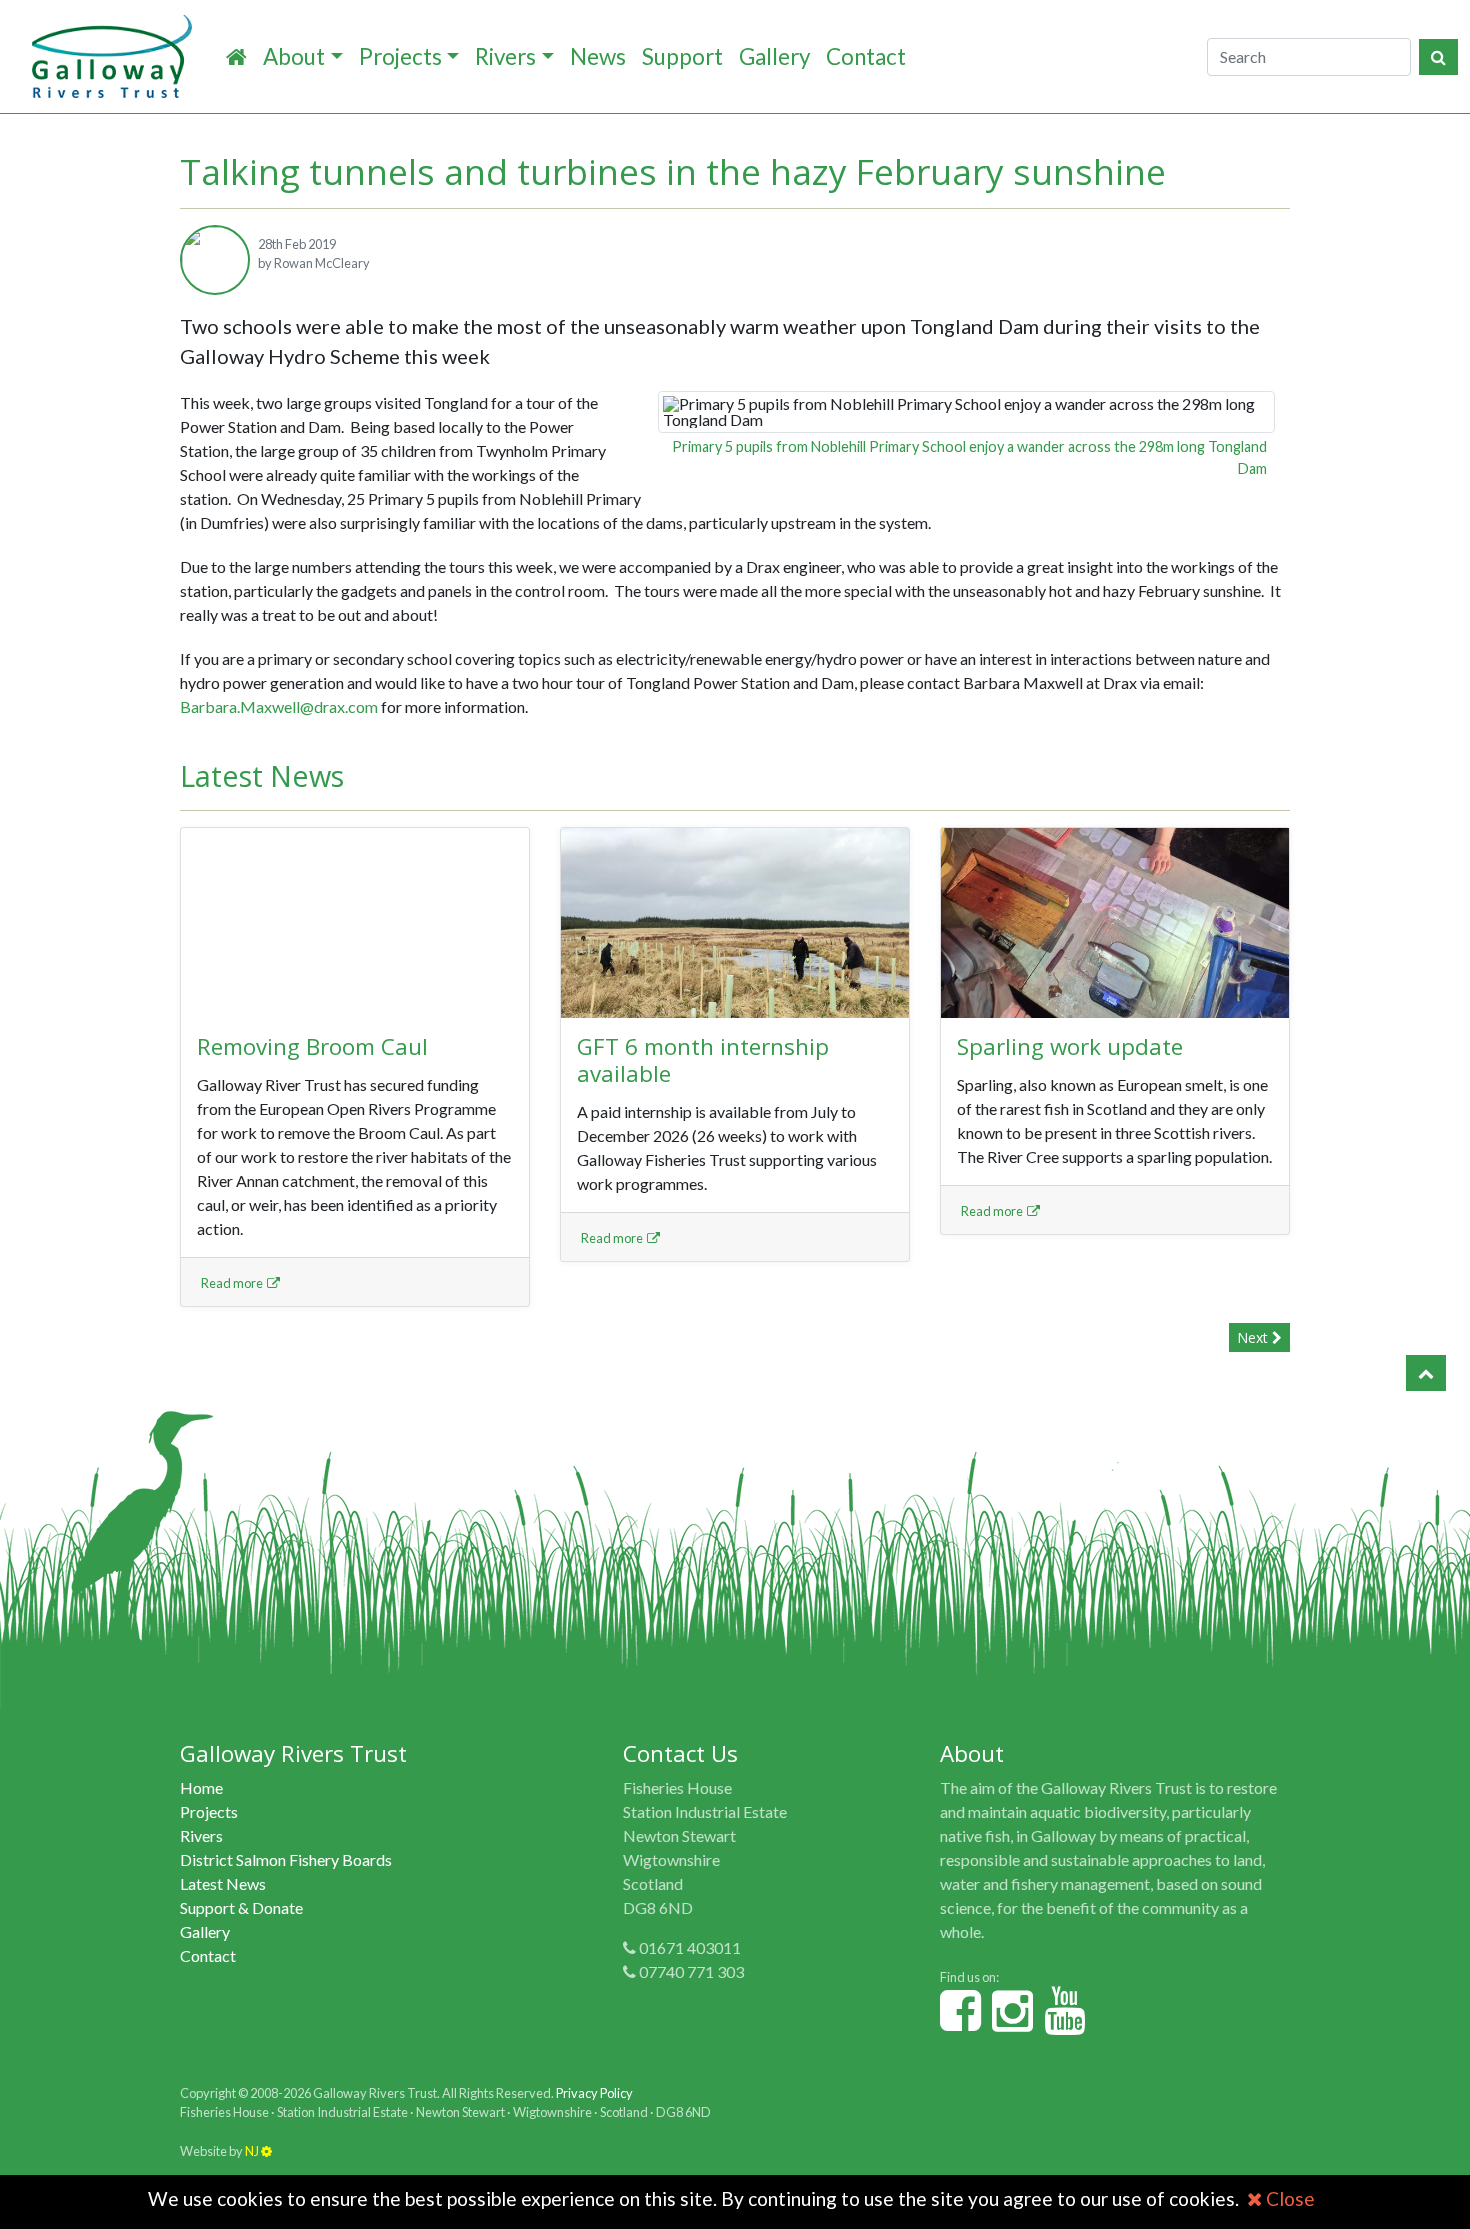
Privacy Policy (594, 2093)
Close (1288, 2198)
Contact (866, 56)
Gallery (774, 56)
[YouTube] (1064, 2021)
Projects (400, 56)
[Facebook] (960, 2021)
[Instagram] (1012, 2021)
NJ (253, 2151)
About (294, 56)
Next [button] (1254, 1337)
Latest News (223, 1883)
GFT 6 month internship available (703, 1060)
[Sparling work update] (1115, 923)
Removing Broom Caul (312, 1046)
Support (682, 56)
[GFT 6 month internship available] (735, 923)
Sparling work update (1070, 1046)
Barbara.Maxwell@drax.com (279, 706)
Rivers (505, 56)
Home (201, 1787)
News (598, 56)
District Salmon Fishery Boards (286, 1859)
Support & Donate (241, 1907)
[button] (1426, 1373)
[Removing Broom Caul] (355, 923)
